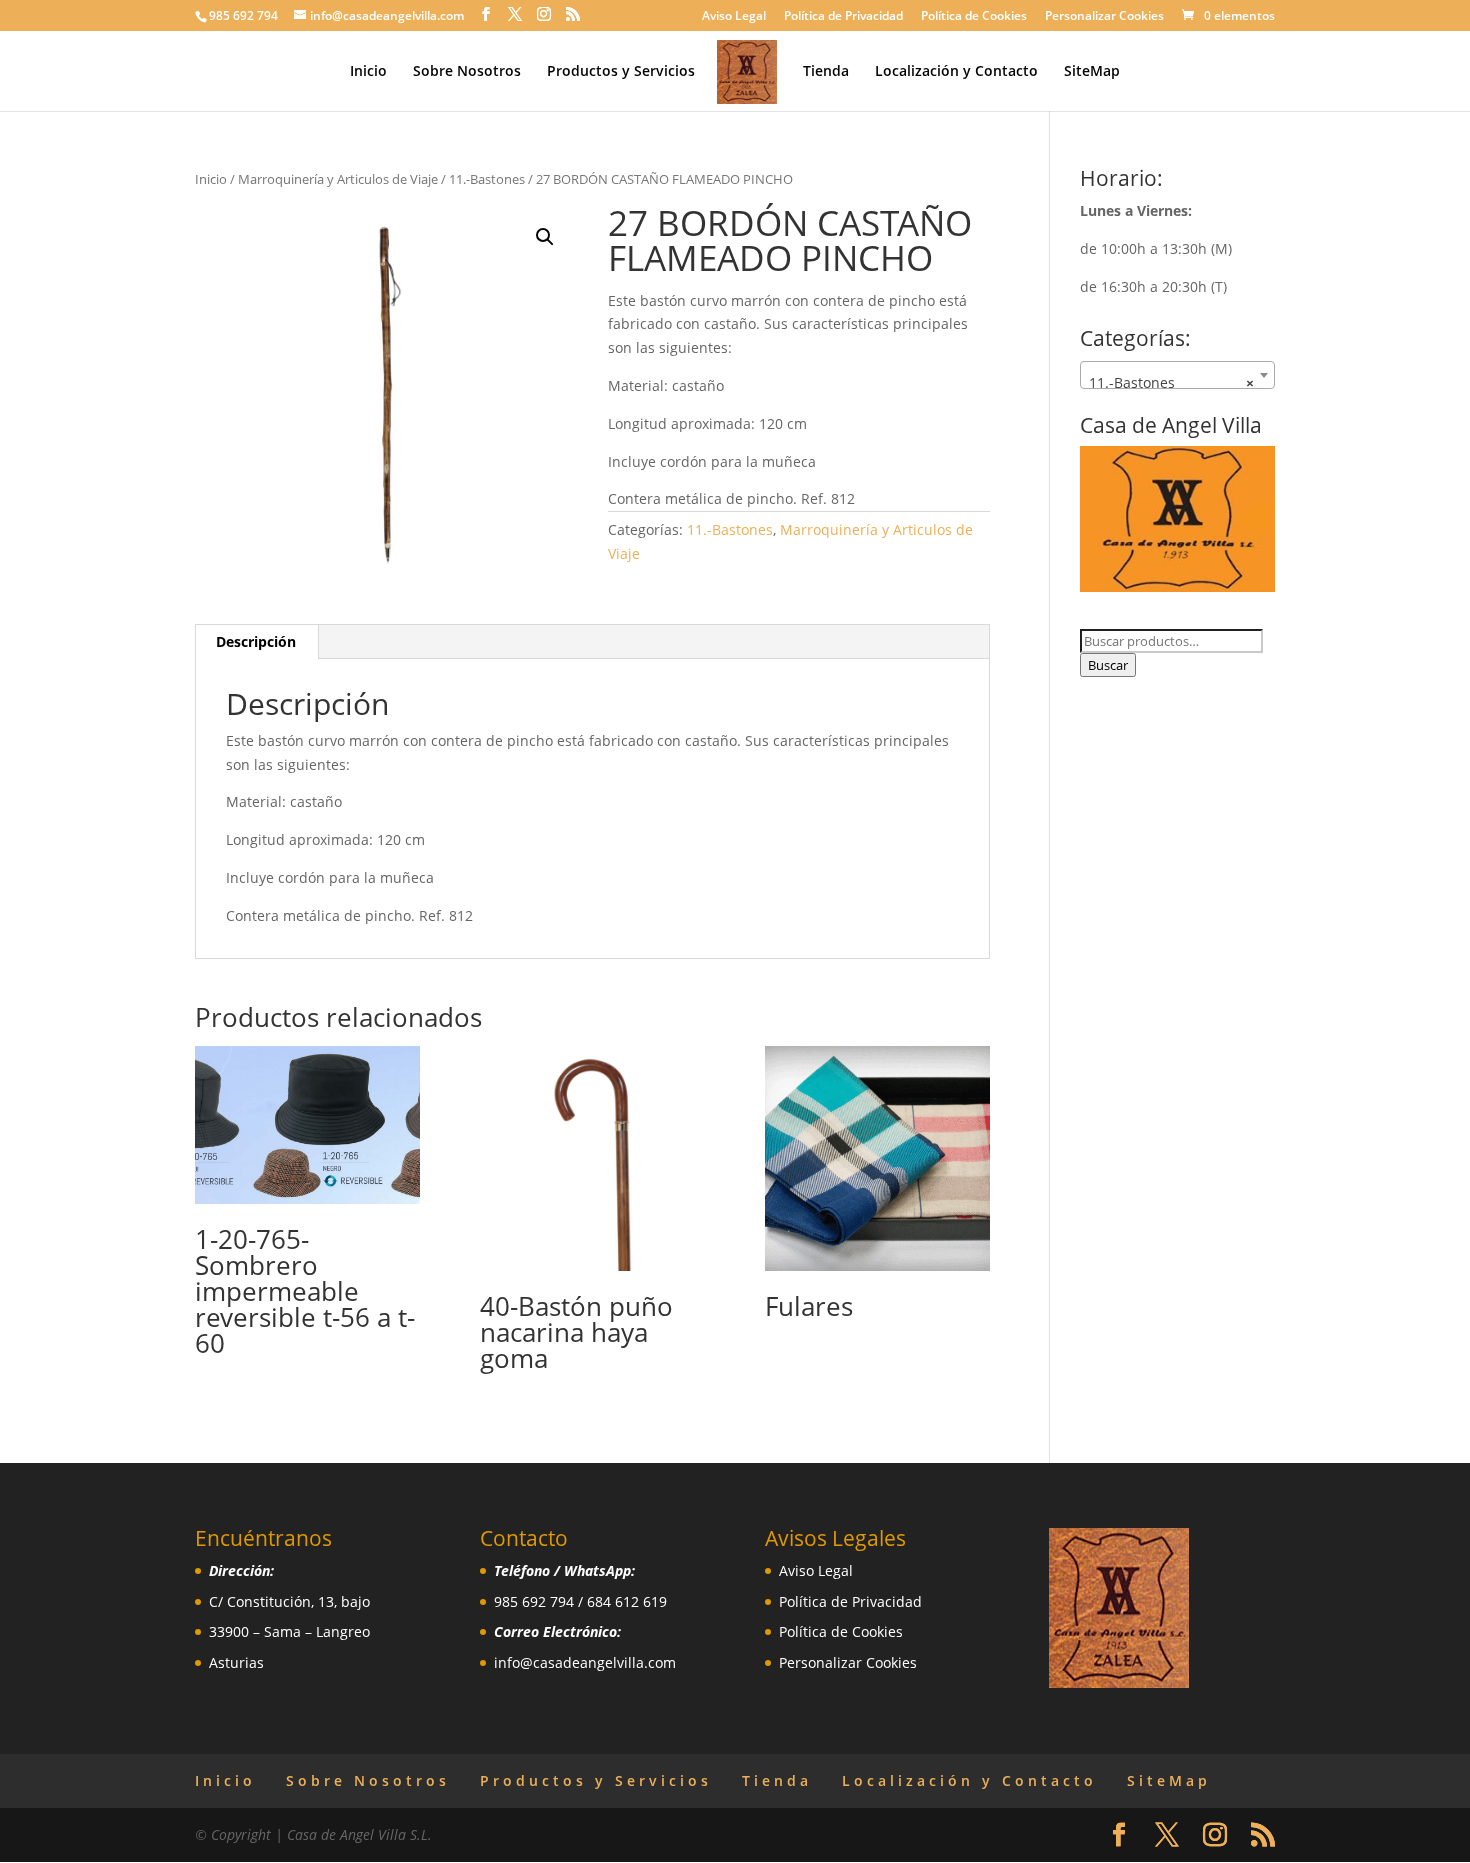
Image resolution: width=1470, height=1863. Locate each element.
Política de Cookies (974, 17)
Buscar (1108, 665)
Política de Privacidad (843, 17)
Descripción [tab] (256, 641)
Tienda (826, 72)
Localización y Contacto (956, 72)
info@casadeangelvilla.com (585, 1662)
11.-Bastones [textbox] (1171, 382)
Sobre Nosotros (467, 72)
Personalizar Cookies (1104, 17)
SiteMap (1092, 72)
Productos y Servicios (621, 72)
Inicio (368, 72)
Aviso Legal (734, 17)
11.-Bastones (487, 179)
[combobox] (1177, 375)
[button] (545, 237)
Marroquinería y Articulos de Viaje (338, 179)
